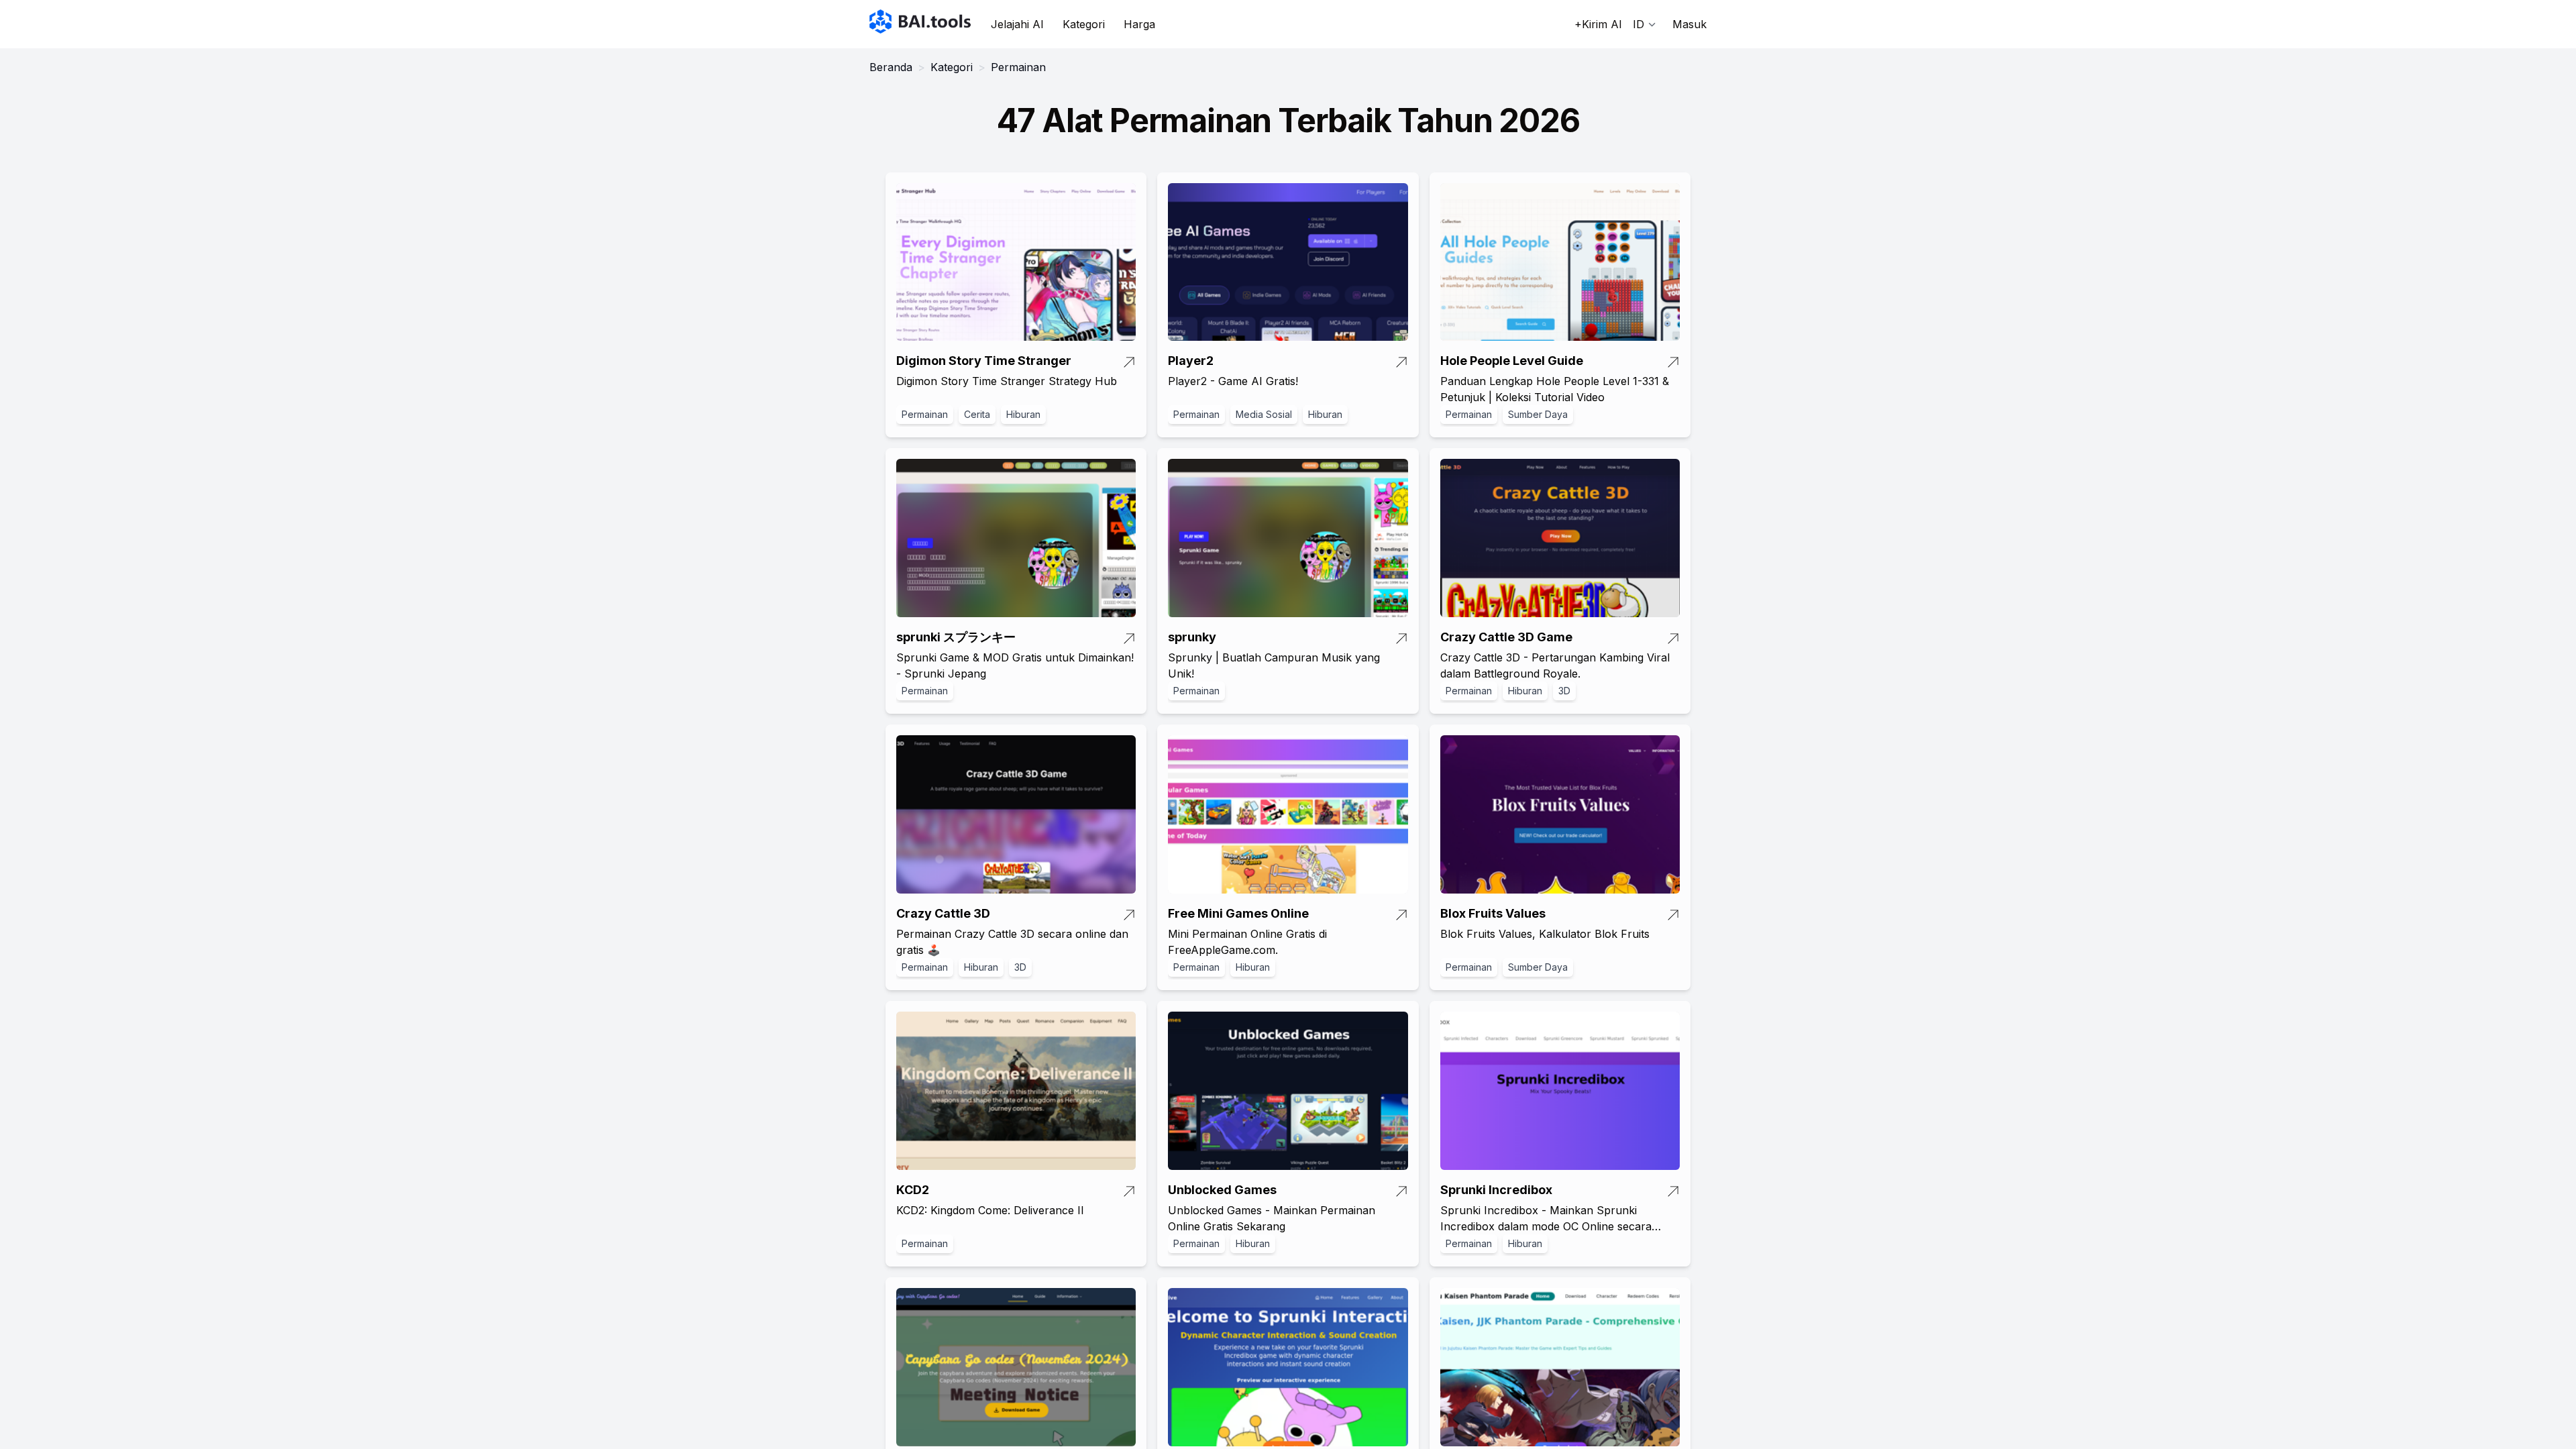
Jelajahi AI (1017, 24)
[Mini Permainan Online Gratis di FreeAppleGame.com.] (1288, 814)
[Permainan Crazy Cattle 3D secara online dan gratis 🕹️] (1016, 814)
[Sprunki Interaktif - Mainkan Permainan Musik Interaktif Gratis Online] (1288, 1367)
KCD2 (913, 1190)
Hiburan (1023, 414)
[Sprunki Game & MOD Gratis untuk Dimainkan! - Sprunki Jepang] (1016, 538)
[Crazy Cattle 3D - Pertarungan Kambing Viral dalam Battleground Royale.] (1560, 538)
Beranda (891, 67)
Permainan (925, 414)
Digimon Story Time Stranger (984, 361)
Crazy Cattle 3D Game (1506, 637)
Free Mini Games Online (1238, 913)
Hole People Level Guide (1512, 361)
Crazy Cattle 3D (943, 913)
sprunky (1192, 637)
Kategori (1084, 24)
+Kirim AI (1598, 24)
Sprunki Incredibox (1496, 1190)
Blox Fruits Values (1493, 913)
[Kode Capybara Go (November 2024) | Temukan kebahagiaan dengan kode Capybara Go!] (1016, 1367)
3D (1564, 691)
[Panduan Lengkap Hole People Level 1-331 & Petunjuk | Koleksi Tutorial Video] (1560, 262)
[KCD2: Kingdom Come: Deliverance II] (1016, 1091)
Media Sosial (1264, 414)
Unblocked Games (1222, 1190)
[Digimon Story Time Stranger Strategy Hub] (1016, 262)
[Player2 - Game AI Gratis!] (1288, 262)
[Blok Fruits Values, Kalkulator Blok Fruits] (1560, 814)
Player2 (1191, 361)
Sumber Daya (1538, 414)
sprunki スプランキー (956, 637)
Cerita (977, 414)
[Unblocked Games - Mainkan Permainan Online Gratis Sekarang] (1288, 1091)
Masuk (1689, 24)
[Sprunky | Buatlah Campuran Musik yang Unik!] (1288, 538)
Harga (1139, 24)
